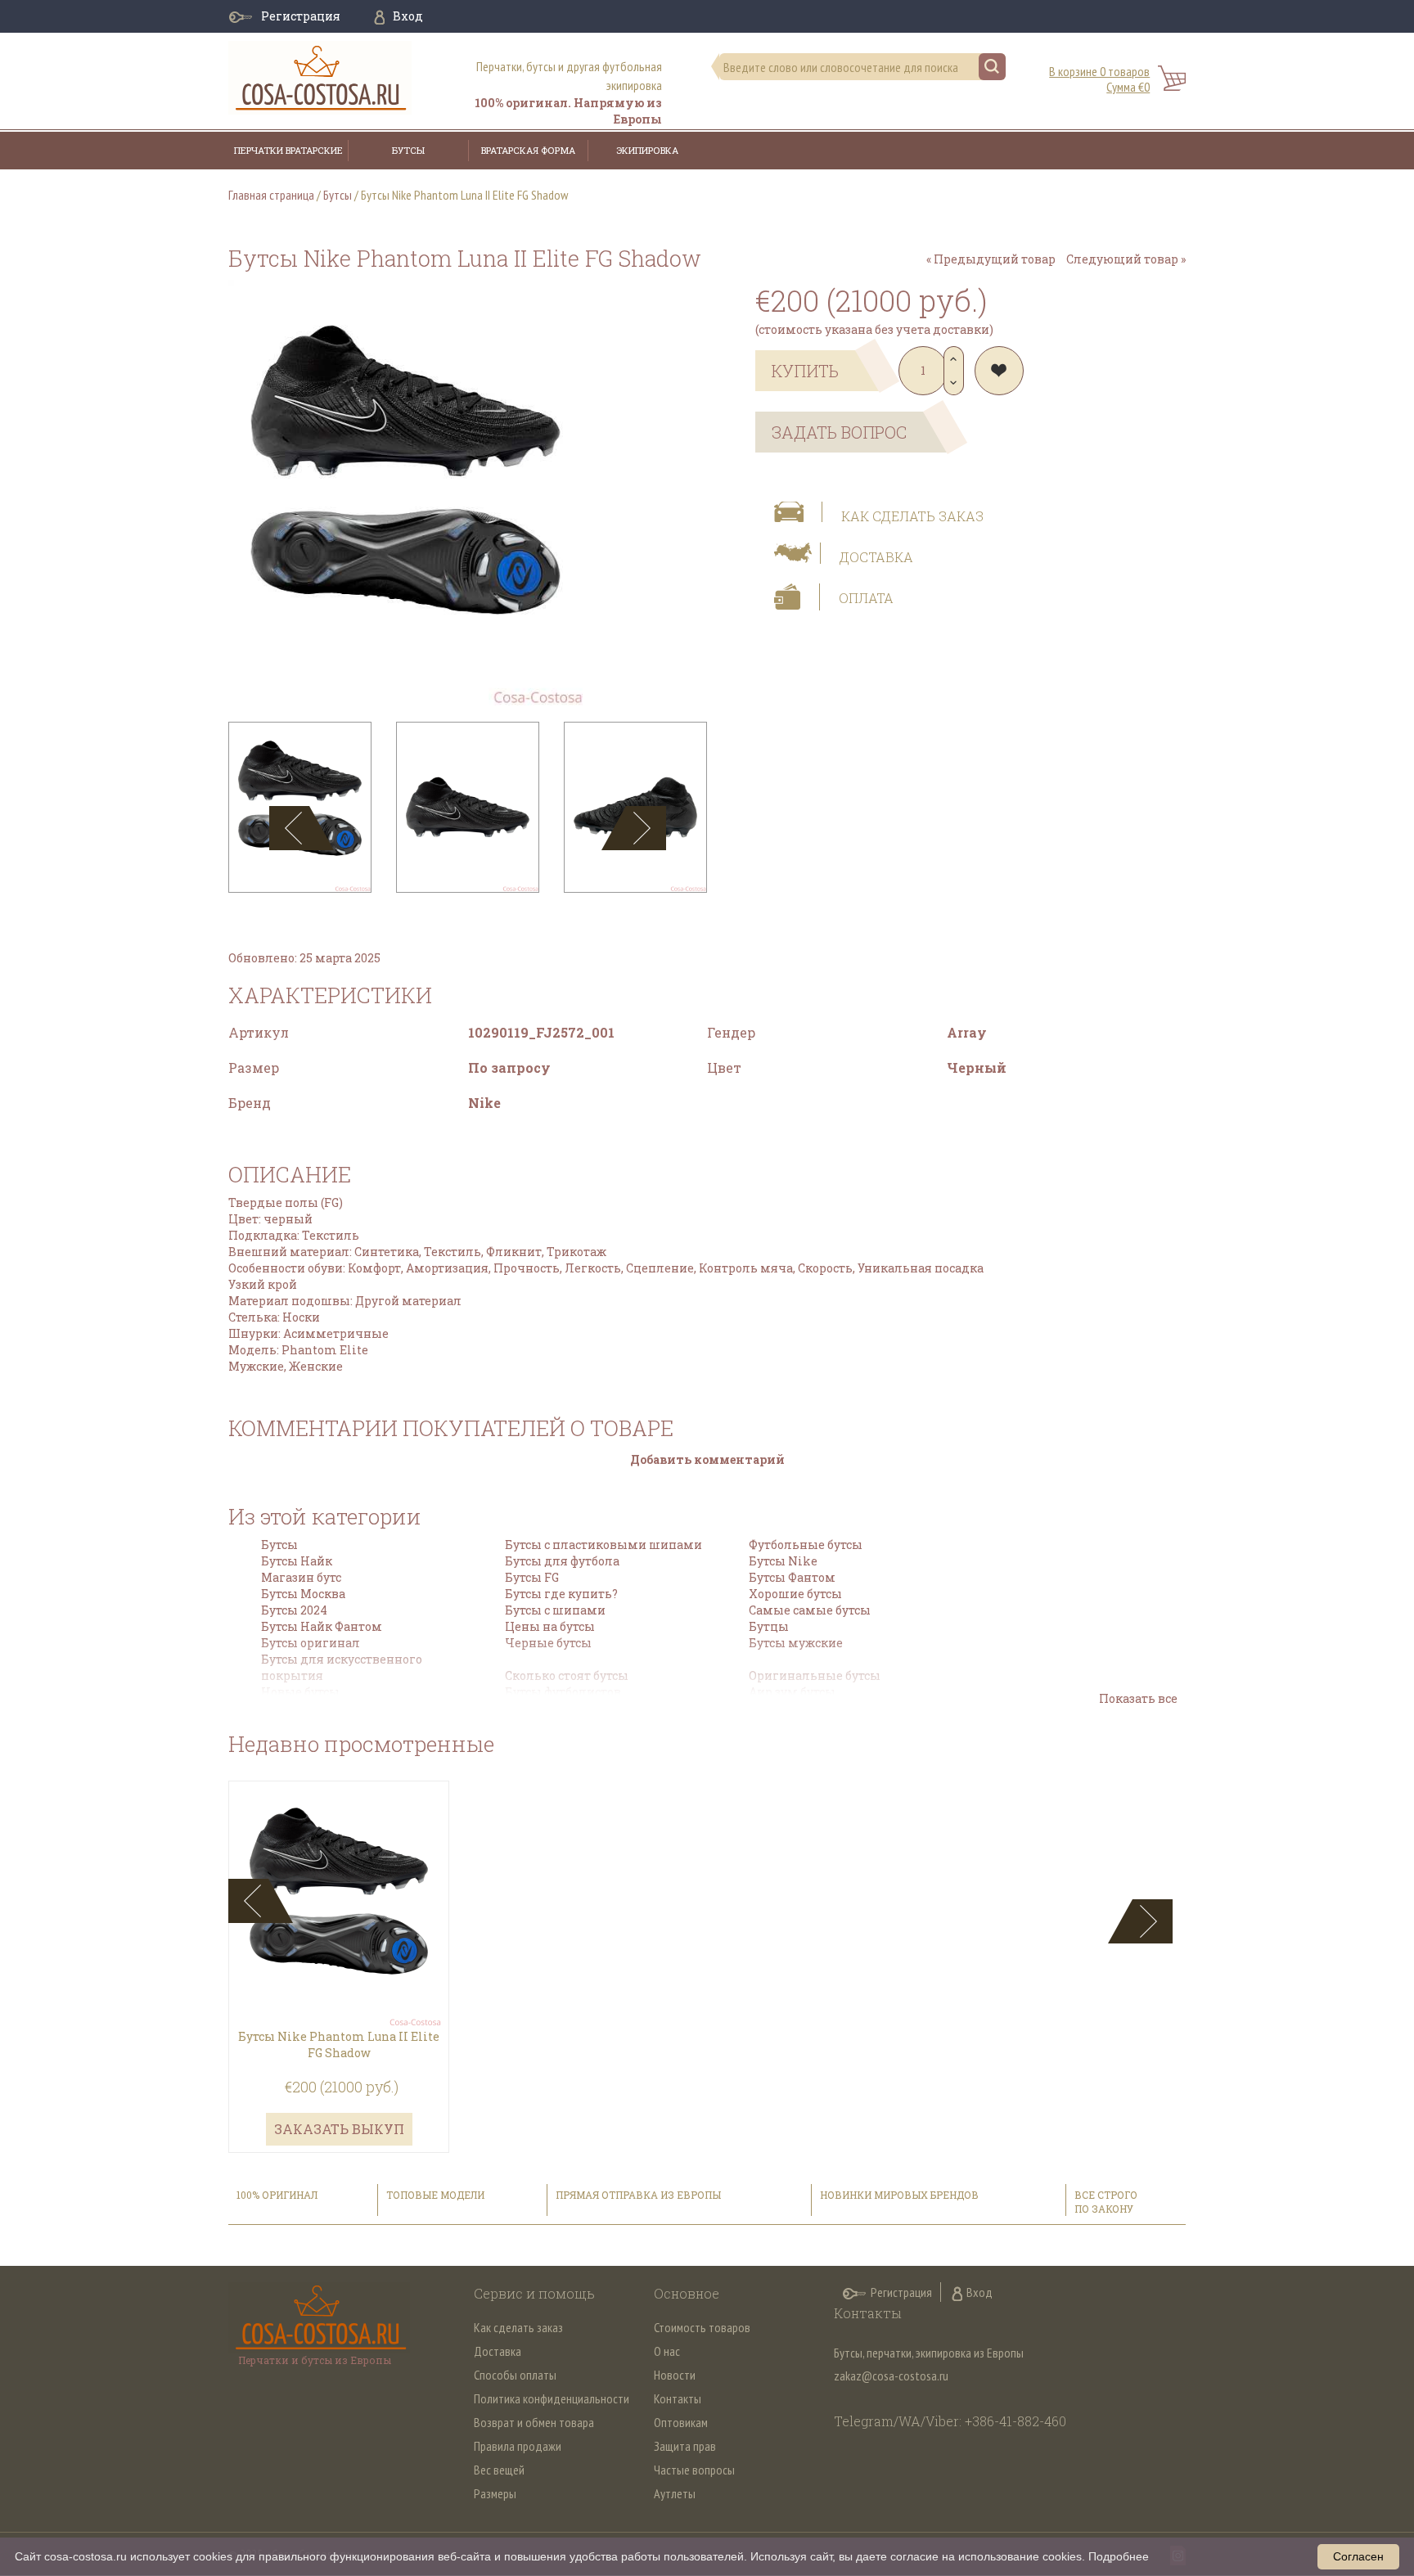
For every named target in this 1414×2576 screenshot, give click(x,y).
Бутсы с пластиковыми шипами (603, 1545)
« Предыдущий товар (991, 259)
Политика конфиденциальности (552, 2398)
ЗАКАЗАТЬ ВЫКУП (339, 2129)
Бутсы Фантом (792, 1577)
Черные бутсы (548, 1643)
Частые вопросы (694, 2470)
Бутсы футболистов (563, 1692)
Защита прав (685, 2446)
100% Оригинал (278, 2195)
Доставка (876, 557)
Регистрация (301, 16)
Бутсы (408, 150)
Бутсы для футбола (562, 1561)
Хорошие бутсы (795, 1594)
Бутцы (769, 1626)
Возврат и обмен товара (534, 2422)
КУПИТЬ (805, 371)
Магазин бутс (301, 1577)
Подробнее (1119, 2556)
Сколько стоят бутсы (567, 1675)
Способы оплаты (515, 2375)
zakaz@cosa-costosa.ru (891, 2376)
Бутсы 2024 (294, 1610)
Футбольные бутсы (806, 1545)
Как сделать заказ (912, 516)
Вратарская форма (528, 150)
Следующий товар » (1126, 259)
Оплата (866, 598)
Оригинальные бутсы (815, 1675)
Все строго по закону (1106, 2202)
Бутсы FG (532, 1577)
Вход (408, 16)
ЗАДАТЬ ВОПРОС (839, 432)
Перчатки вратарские (288, 150)
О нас (667, 2351)
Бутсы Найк (297, 1561)
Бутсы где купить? (561, 1594)
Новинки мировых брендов (899, 2195)
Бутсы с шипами (555, 1610)
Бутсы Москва (303, 1594)
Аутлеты (675, 2493)
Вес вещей (499, 2470)
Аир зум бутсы (792, 1692)
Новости (675, 2375)
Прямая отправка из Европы (638, 2195)
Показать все (1138, 1698)
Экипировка (647, 150)
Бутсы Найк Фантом (322, 1626)
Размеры (495, 2493)
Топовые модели (435, 2195)
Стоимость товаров (702, 2327)
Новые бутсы (300, 1692)
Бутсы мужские (796, 1643)
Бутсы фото (295, 1708)
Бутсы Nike (783, 1561)
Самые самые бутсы (810, 1610)
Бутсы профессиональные (584, 1708)
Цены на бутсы (550, 1626)
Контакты (678, 2398)
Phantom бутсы (795, 1708)
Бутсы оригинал (311, 1643)
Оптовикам (681, 2422)
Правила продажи (518, 2446)
